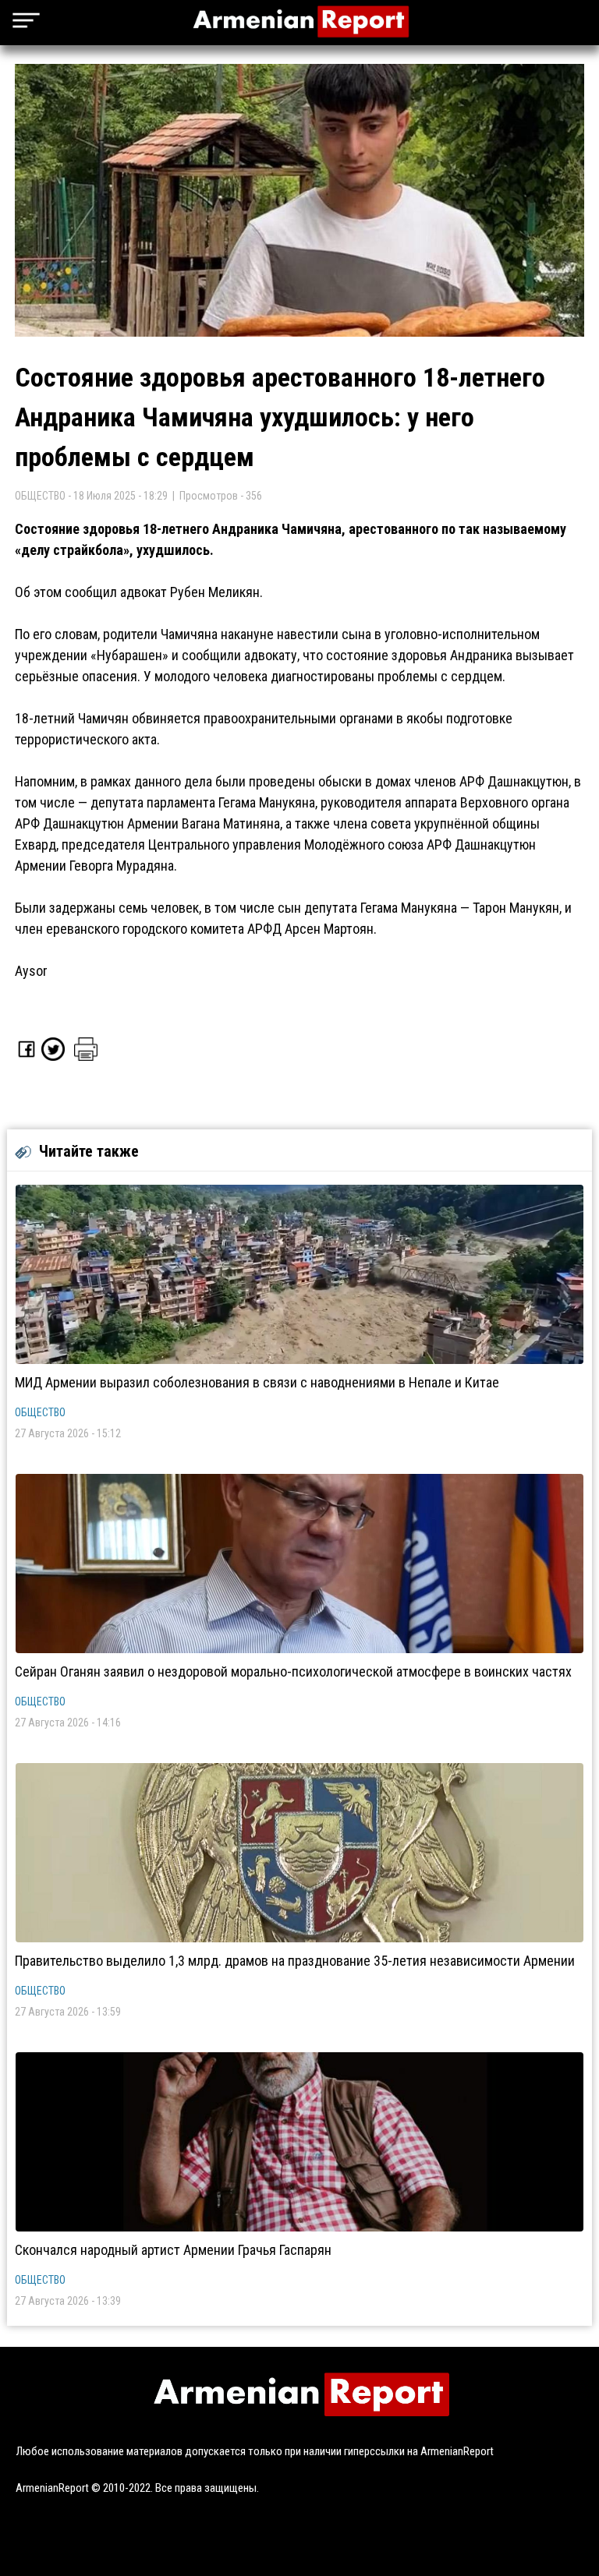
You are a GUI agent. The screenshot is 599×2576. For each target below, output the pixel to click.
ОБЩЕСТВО (40, 1412)
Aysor (31, 971)
